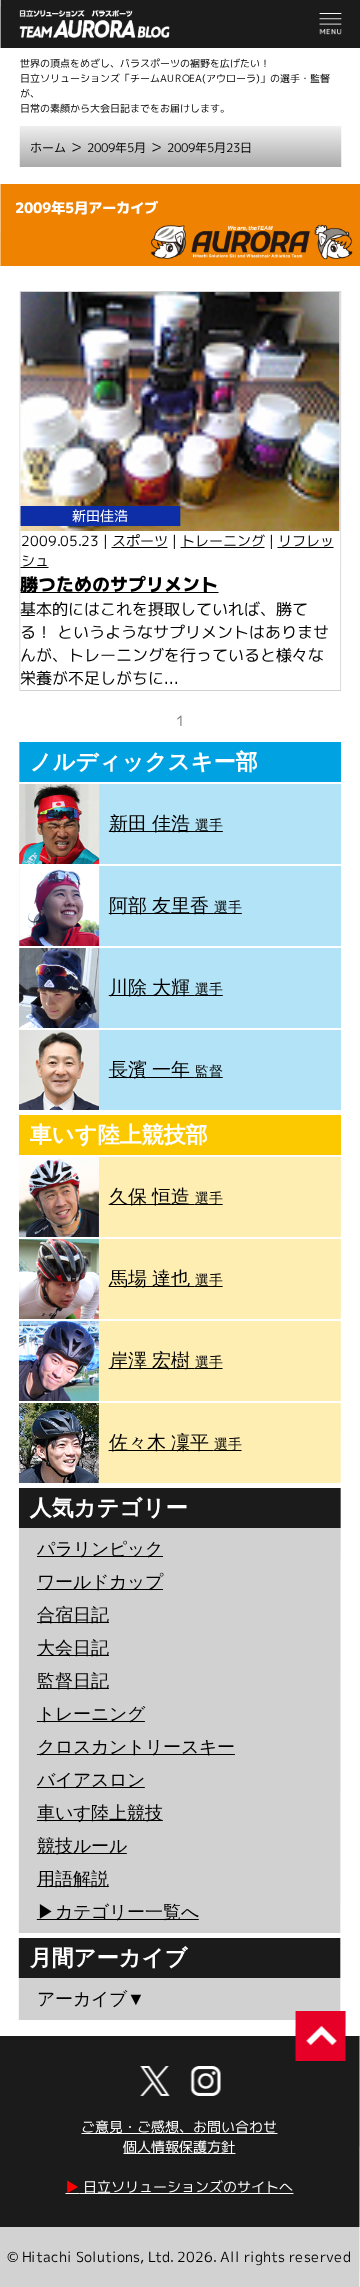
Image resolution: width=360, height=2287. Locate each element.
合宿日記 (73, 1615)
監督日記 (73, 1681)
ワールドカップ (100, 1582)
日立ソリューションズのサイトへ (179, 2186)
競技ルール (82, 1846)
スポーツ (140, 540)
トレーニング (223, 540)
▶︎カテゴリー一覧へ (118, 1912)
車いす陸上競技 (100, 1813)
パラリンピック (100, 1549)
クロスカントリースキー (136, 1747)
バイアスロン (91, 1780)
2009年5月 (116, 147)
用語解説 (73, 1879)
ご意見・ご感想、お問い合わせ (179, 2126)
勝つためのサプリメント (119, 584)
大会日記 (73, 1648)
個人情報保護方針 (179, 2146)
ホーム (48, 147)
